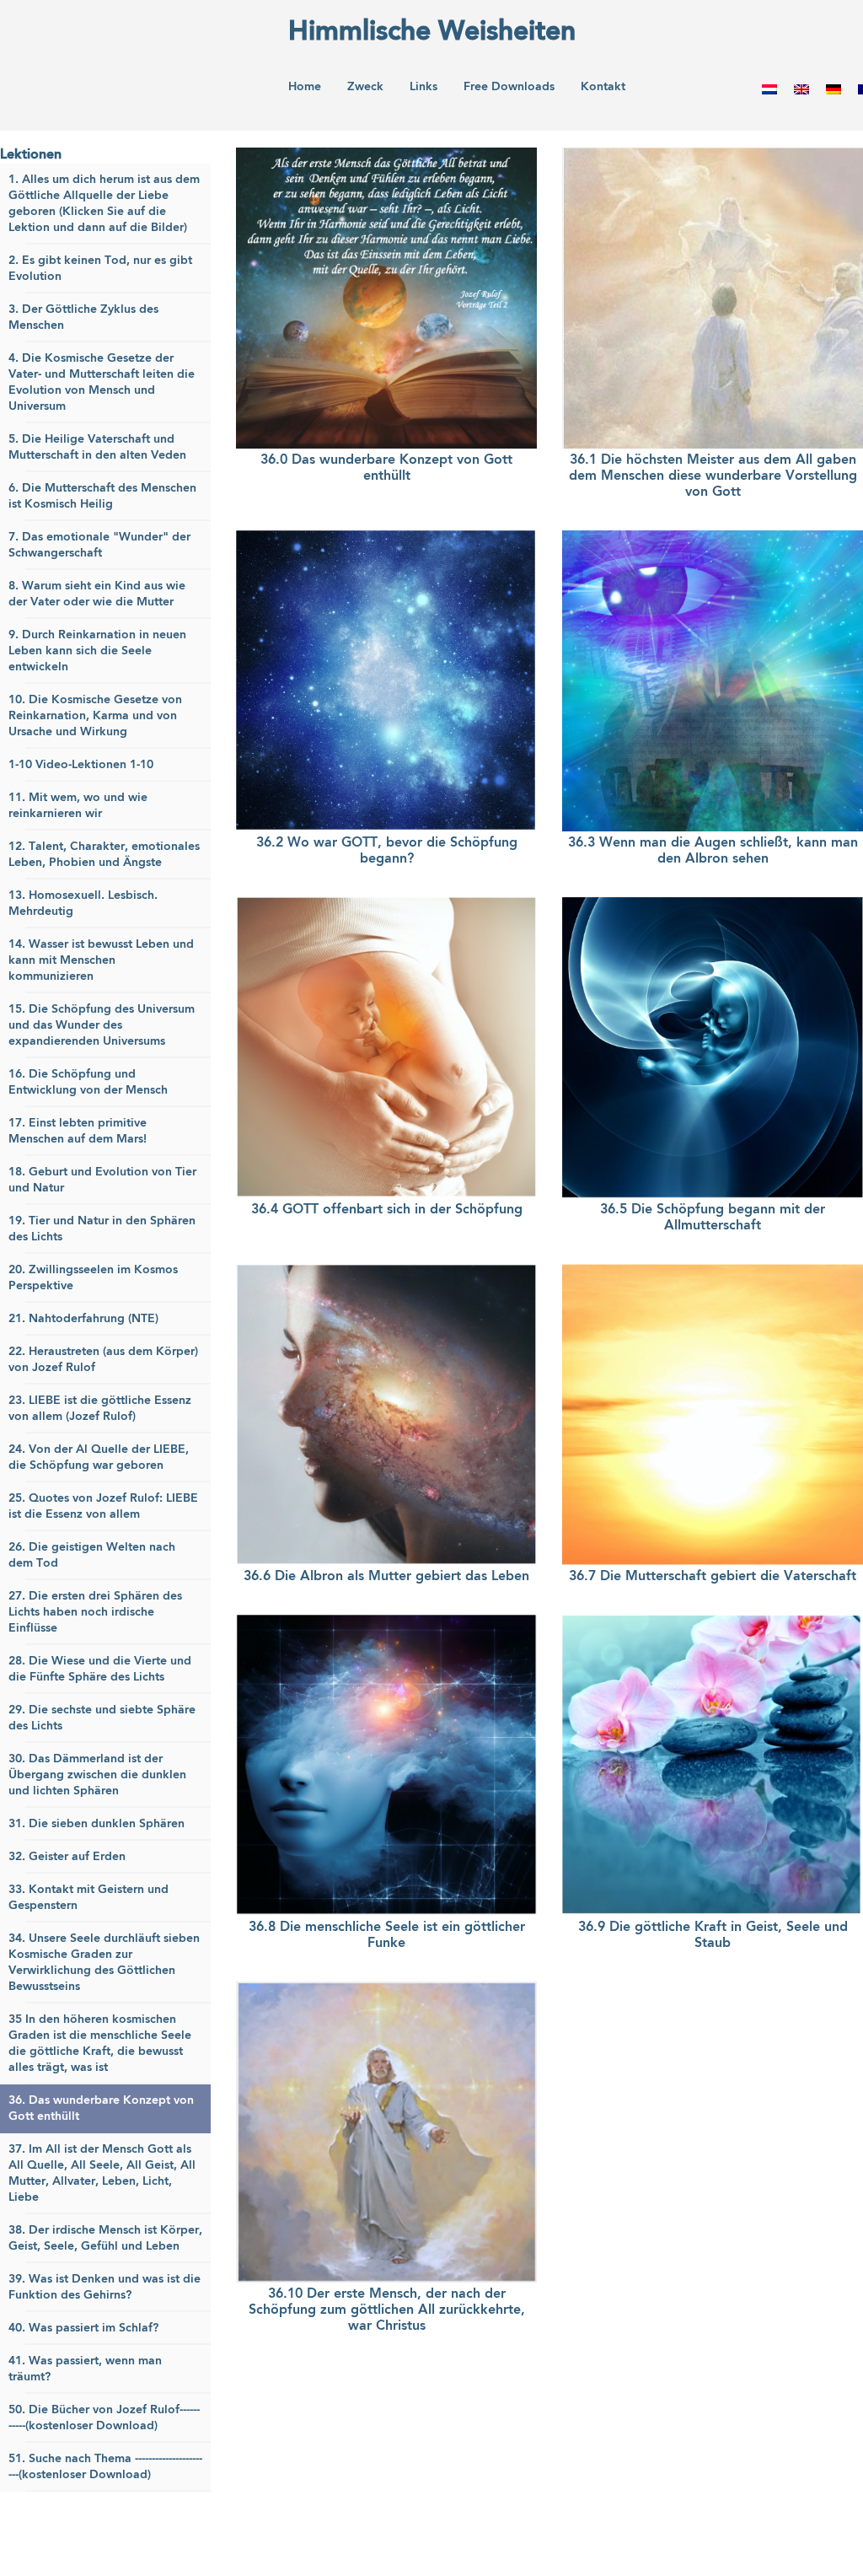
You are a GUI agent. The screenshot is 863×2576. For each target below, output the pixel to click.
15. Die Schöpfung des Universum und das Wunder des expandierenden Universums (102, 1025)
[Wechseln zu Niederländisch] (769, 89)
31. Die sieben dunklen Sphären (96, 1824)
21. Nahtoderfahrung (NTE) (83, 1319)
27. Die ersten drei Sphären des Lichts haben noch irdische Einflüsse (95, 1612)
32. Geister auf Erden (67, 1857)
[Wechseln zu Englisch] (801, 89)
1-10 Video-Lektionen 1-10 (81, 765)
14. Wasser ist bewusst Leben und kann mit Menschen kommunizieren (101, 960)
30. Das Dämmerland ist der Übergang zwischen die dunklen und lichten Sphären (97, 1775)
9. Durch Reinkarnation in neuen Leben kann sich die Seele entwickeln (97, 651)
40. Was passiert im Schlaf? (83, 2328)
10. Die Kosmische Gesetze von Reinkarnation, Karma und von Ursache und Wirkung (95, 716)
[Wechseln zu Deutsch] (834, 89)
